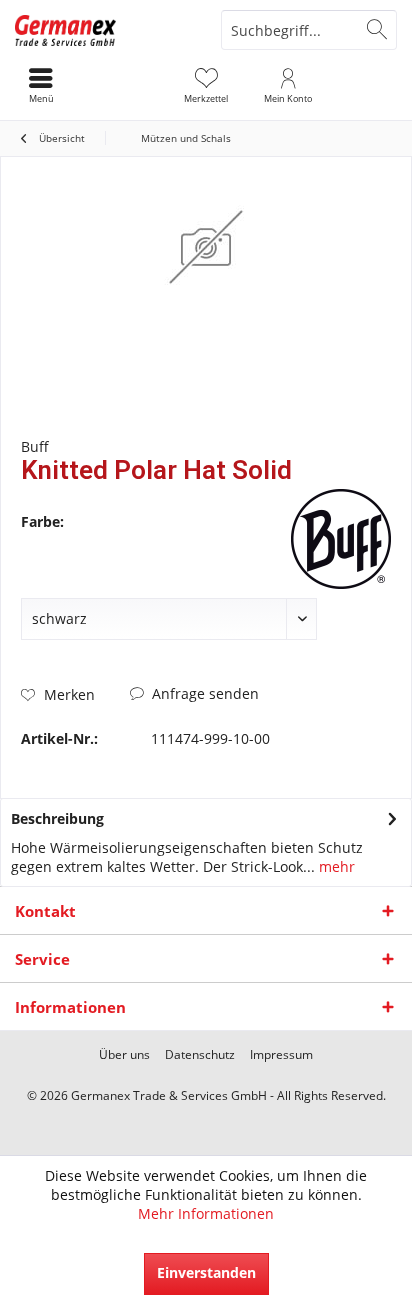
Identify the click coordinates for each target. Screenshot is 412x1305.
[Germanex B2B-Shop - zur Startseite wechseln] (103, 30)
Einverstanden (206, 1272)
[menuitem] (206, 85)
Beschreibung (57, 818)
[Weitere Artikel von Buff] (341, 539)
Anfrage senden (203, 693)
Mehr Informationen (206, 1213)
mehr (335, 866)
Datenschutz (200, 1055)
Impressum (281, 1055)
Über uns (124, 1055)
